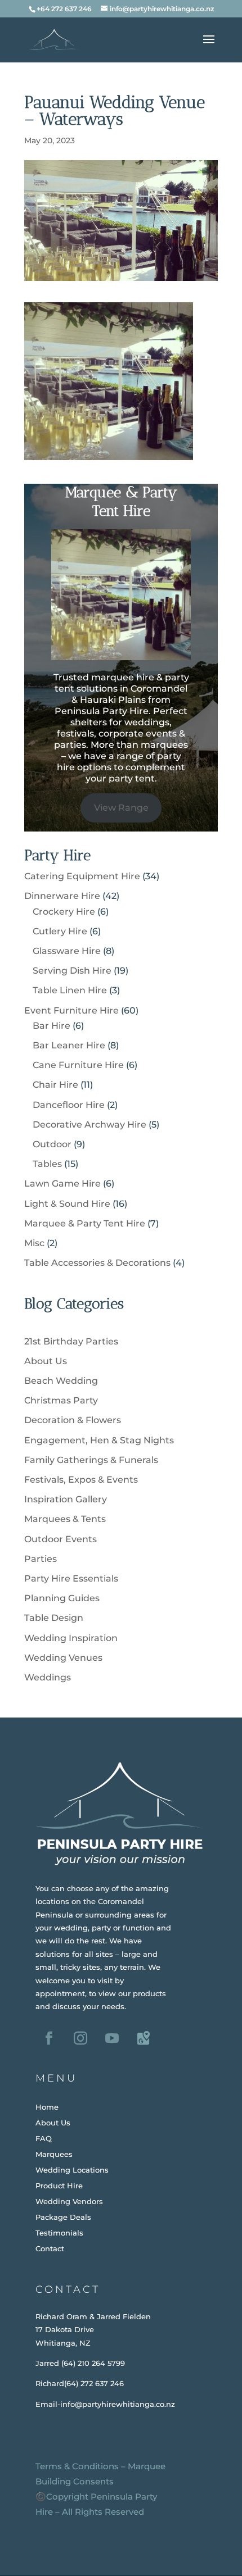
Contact (50, 2248)
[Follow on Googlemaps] (144, 2038)
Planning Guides (62, 1598)
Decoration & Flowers (73, 1420)
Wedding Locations (72, 2170)
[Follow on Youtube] (112, 2038)
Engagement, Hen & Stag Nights (99, 1440)
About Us (46, 1361)
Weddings (48, 1677)
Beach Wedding (61, 1381)
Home (47, 2107)
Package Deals (63, 2217)
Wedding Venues (63, 1658)
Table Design (54, 1618)
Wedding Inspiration (71, 1638)
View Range (121, 808)
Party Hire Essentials (71, 1578)
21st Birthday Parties (71, 1341)
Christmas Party (61, 1400)
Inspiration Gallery (66, 1499)
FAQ (44, 2138)
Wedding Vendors (69, 2201)
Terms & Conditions (77, 2466)
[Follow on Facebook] (49, 2038)
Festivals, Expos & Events (81, 1480)
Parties (41, 1559)
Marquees (54, 2154)
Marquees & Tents (65, 1519)
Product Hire (59, 2186)
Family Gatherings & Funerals (91, 1460)
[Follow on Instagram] (80, 2038)
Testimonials (59, 2233)
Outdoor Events (60, 1539)
